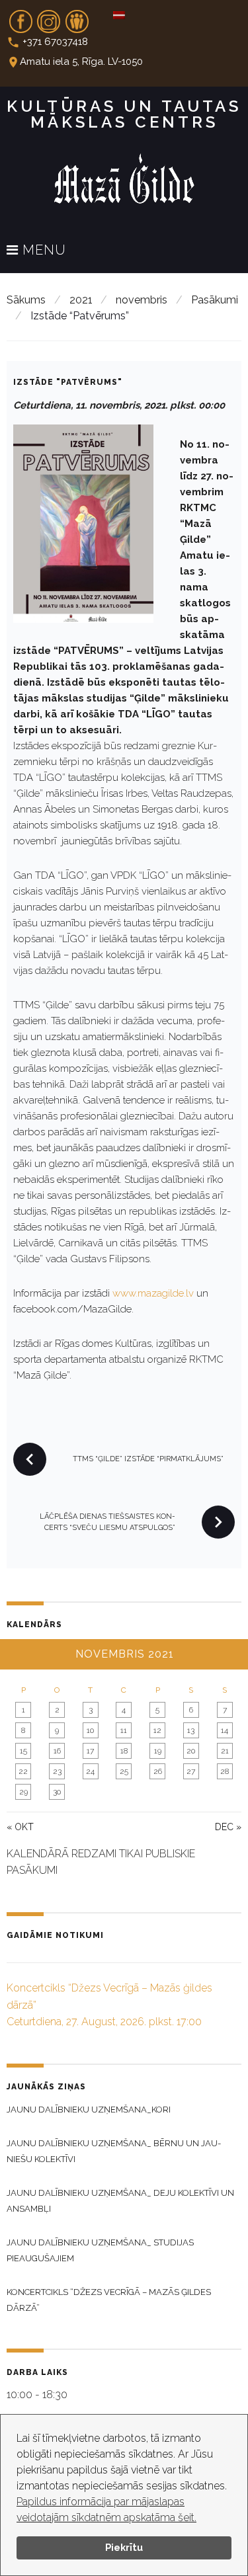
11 (124, 1730)
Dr (77, 17)
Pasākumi (215, 300)
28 (225, 1771)
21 (225, 1751)
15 (23, 1751)
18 (124, 1751)
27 (191, 1771)
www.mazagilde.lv (153, 1293)
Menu (42, 251)
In (49, 17)
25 (124, 1771)
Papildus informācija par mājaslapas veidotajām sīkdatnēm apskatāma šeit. (106, 2510)
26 (158, 1771)
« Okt (20, 1827)
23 (57, 1771)
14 (225, 1730)
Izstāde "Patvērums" (68, 382)
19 (158, 1751)
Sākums (26, 300)
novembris (142, 300)
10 (90, 1730)
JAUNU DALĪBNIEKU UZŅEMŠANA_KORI (89, 2110)
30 (57, 1792)
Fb (21, 17)
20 (191, 1751)
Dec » (228, 1827)
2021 (81, 300)
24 (90, 1771)
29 (23, 1792)
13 (191, 1730)
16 (57, 1751)
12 (157, 1730)
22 (23, 1771)
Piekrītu (124, 2547)
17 (90, 1751)
